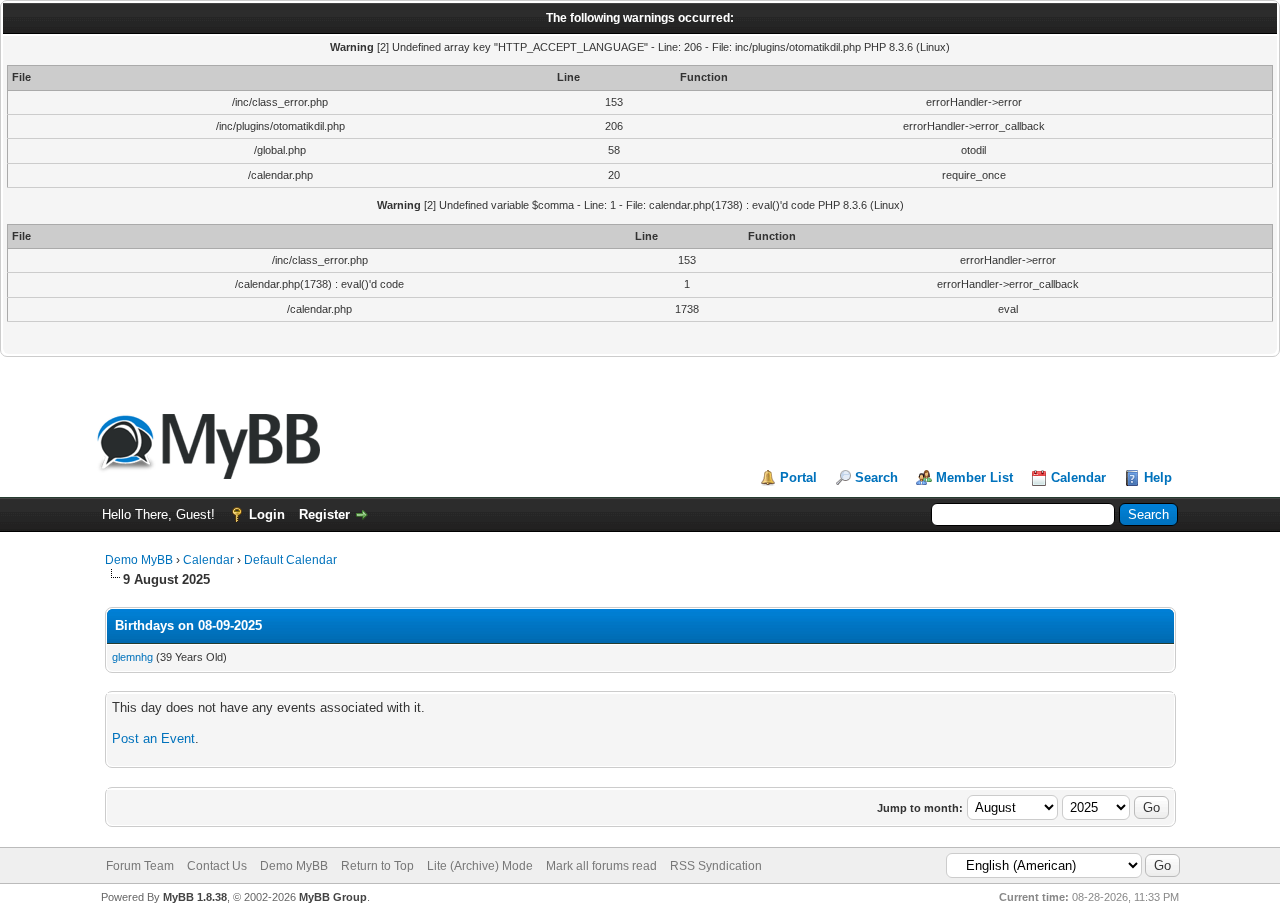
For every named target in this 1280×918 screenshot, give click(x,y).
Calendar (1078, 477)
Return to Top (377, 866)
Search (876, 477)
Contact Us (217, 866)
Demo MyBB (139, 560)
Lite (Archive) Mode (480, 866)
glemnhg (132, 657)
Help (1158, 477)
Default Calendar (290, 560)
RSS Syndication (716, 866)
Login (267, 514)
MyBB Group (333, 897)
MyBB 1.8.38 (195, 897)
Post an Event (153, 738)
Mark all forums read (601, 866)
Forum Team (140, 866)
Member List (974, 477)
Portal (798, 477)
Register (324, 514)
